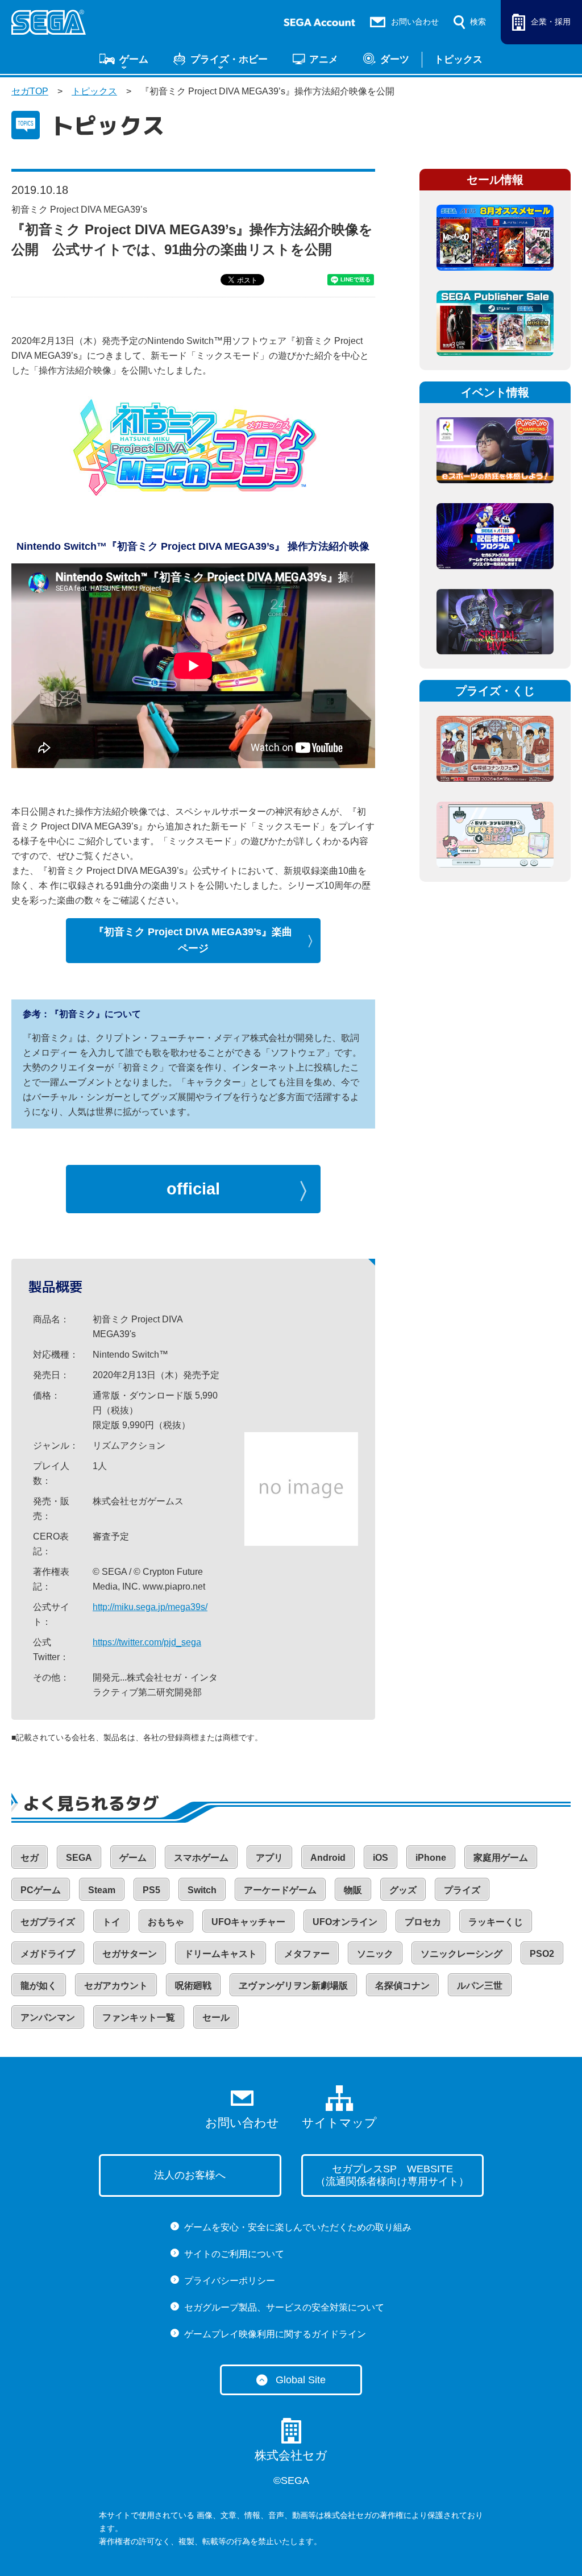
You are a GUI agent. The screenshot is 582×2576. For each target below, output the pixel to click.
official (193, 1189)
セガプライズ (48, 1922)
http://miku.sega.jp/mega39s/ (150, 1607)
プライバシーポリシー (230, 2281)
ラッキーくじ (496, 1922)
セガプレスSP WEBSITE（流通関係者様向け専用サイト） (392, 2175)
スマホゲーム (201, 1858)
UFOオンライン (345, 1922)
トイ (111, 1922)
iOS (381, 1858)
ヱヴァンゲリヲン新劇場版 (293, 1986)
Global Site (301, 2380)
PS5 (151, 1890)
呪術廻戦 (193, 1986)
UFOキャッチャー (248, 1922)
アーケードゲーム (280, 1890)
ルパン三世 (480, 1986)
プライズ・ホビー (229, 59)
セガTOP (30, 91)
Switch (202, 1890)
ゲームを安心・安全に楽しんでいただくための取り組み (298, 2227)
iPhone (431, 1858)
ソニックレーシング (462, 1954)
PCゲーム (41, 1890)
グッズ (403, 1890)
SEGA (79, 1858)
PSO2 (542, 1954)
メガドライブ (48, 1954)
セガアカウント (116, 1986)
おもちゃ (166, 1922)
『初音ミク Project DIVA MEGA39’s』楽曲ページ (193, 940)
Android (328, 1858)
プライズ (462, 1890)
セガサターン (130, 1954)
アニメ (324, 59)
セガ (30, 1858)
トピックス (458, 59)
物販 (353, 1890)
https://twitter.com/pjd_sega (147, 1642)
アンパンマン (48, 2017)
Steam (102, 1890)
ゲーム (134, 59)
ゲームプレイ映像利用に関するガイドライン (275, 2334)
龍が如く (39, 1986)
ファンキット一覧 (139, 2017)
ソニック (375, 1954)
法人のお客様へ (190, 2175)
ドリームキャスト (221, 1954)
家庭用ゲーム (501, 1858)
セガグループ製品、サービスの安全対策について (284, 2307)
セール (216, 2017)
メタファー (307, 1954)
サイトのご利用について (234, 2254)
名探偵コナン (402, 1986)
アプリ (269, 1858)
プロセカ (423, 1922)
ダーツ (395, 59)
